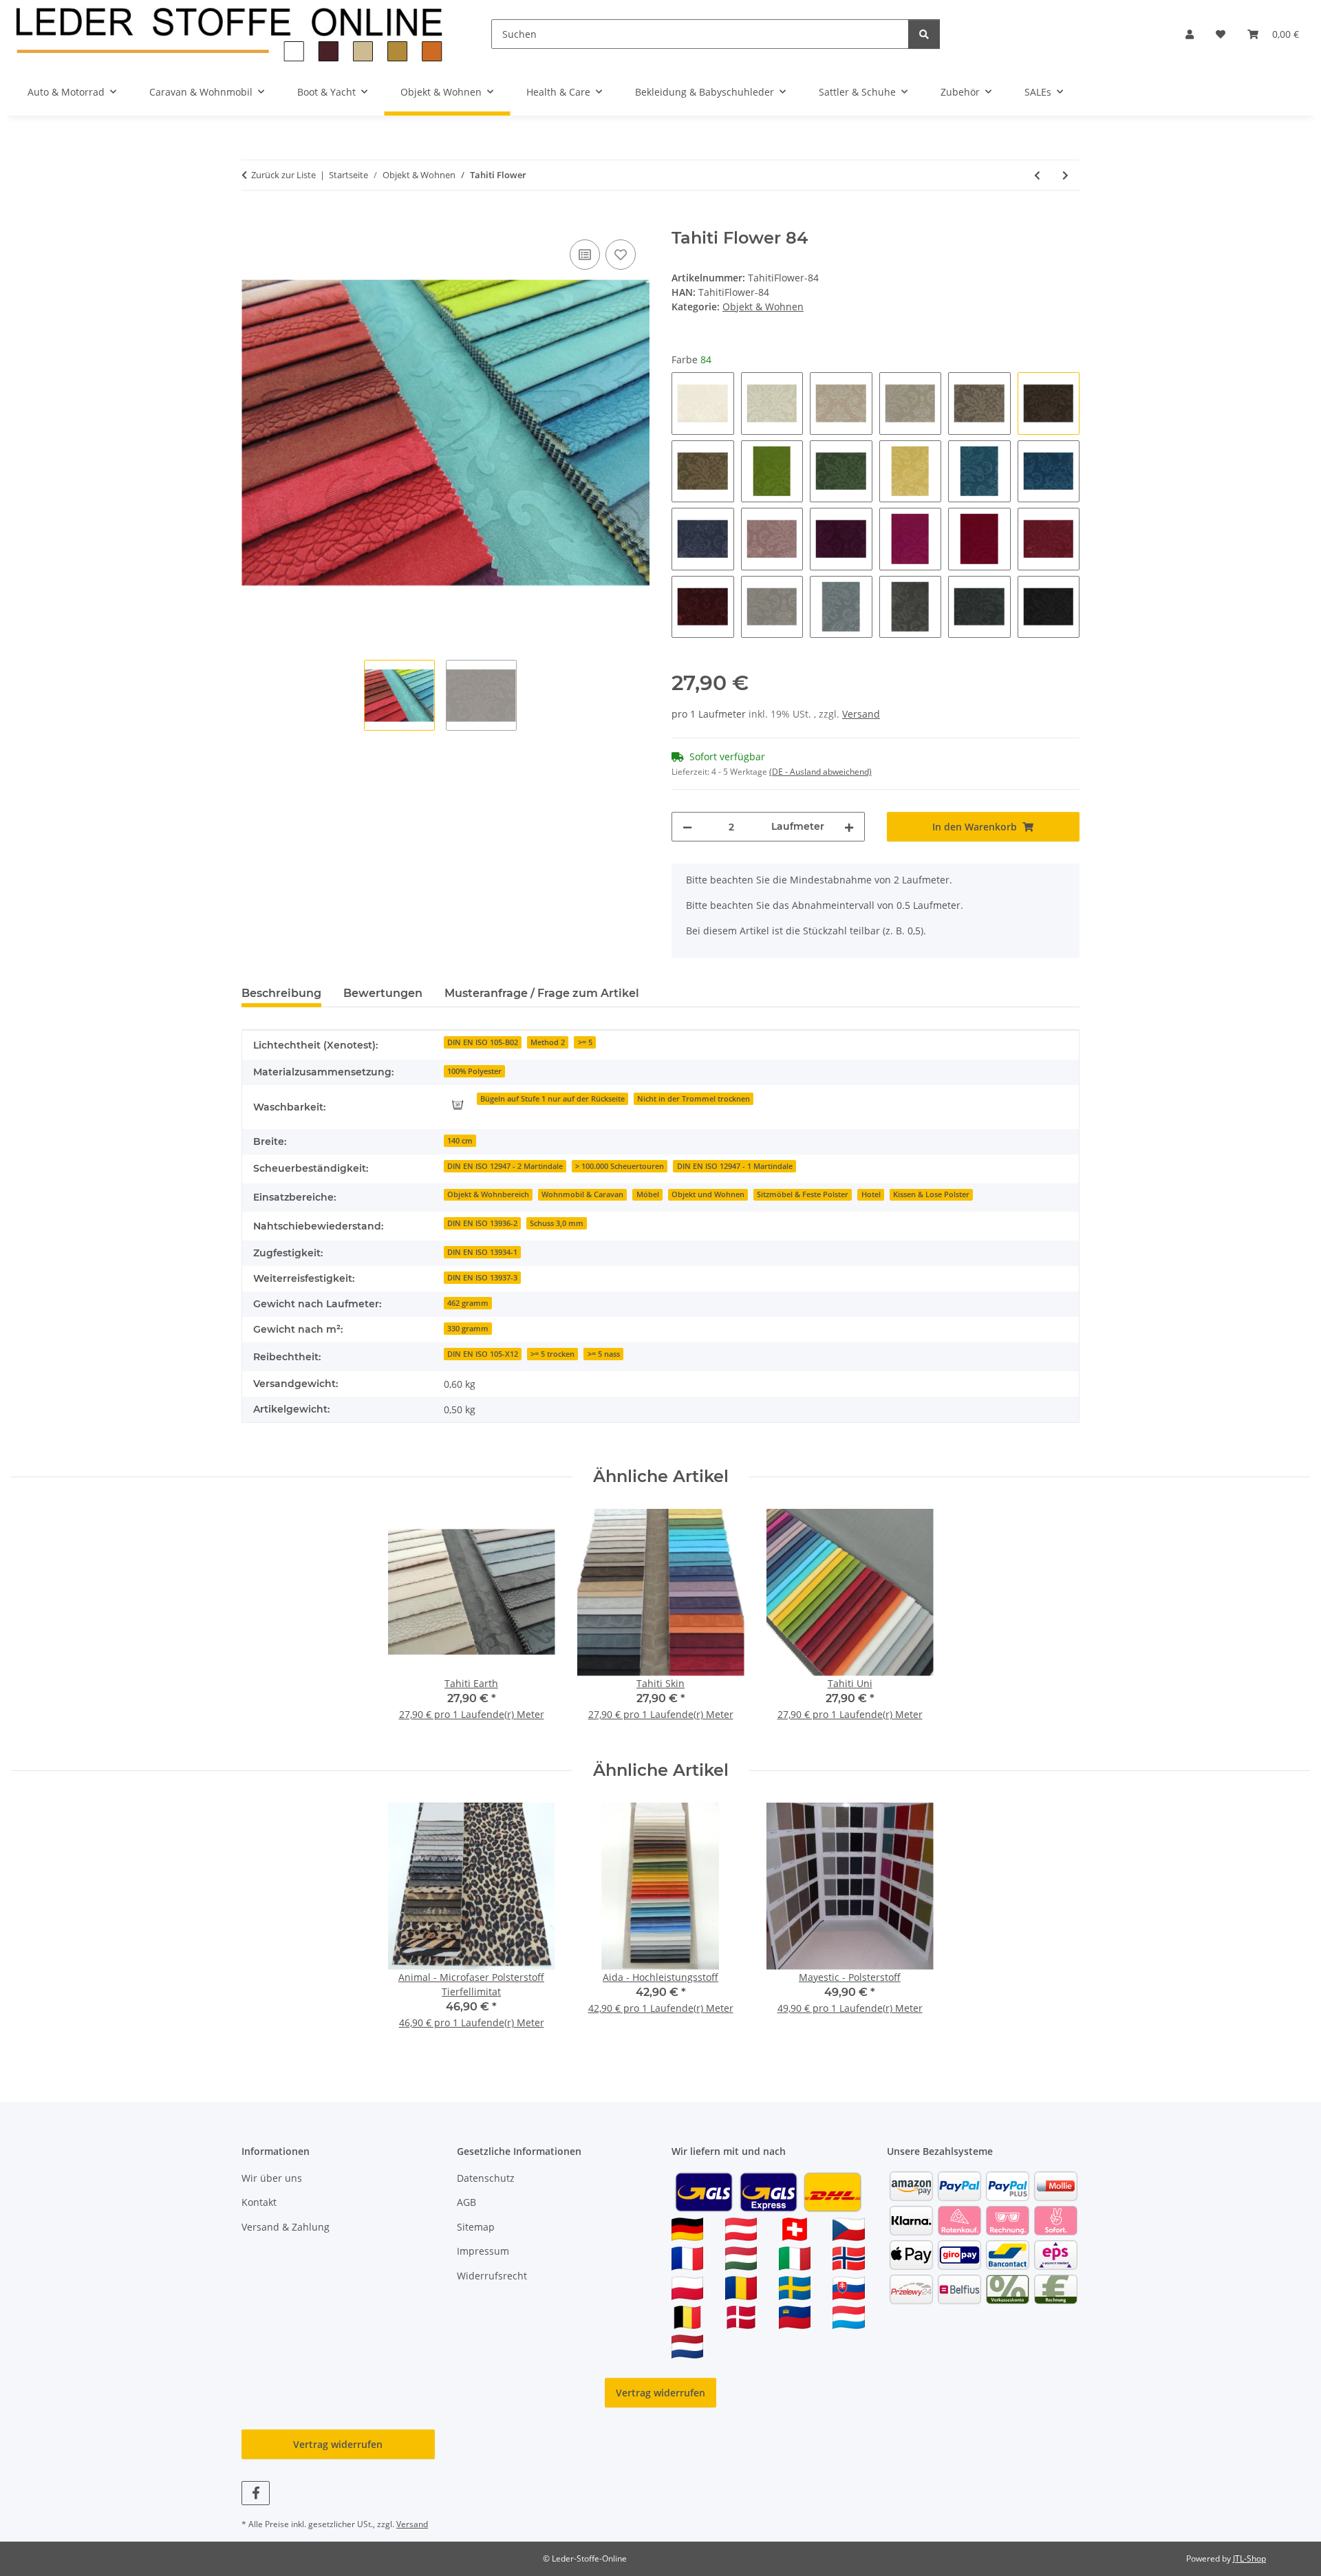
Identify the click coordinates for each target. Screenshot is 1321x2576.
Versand (861, 714)
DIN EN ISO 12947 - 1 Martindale (735, 1166)
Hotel (871, 1194)
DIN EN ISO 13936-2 (482, 1223)
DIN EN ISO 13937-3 (482, 1278)
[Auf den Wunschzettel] (621, 255)
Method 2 (548, 1042)
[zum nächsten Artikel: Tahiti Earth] (1065, 175)
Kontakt (259, 2202)
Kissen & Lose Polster (931, 1194)
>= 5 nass (604, 1354)
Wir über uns (272, 2178)
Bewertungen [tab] (383, 993)
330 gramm (468, 1329)
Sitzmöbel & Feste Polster (803, 1194)
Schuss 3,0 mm (557, 1223)
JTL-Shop (1249, 2558)
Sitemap (476, 2227)
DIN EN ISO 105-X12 (483, 1354)
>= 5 (585, 1042)
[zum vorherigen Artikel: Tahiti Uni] (1037, 175)
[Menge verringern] (687, 827)
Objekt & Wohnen (763, 307)
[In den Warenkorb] (253, 221)
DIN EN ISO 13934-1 (482, 1252)
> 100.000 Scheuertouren (620, 1166)
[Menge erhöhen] (849, 827)
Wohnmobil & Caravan (582, 1194)
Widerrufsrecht (492, 2276)
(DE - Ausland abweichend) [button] (820, 772)
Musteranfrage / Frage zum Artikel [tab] (542, 993)
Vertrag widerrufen (660, 2393)
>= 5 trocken (552, 1354)
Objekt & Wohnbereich (488, 1194)
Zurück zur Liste (283, 175)
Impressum (483, 2251)
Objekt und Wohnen (708, 1194)
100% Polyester (474, 1071)
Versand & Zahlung (286, 2227)
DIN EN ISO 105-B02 (483, 1042)
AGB (466, 2202)
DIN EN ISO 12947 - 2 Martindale (505, 1166)
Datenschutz (486, 2178)
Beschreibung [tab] (281, 993)
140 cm (460, 1141)
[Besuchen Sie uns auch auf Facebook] (256, 2493)
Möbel (648, 1194)
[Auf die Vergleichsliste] (585, 255)
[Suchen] (924, 34)
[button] (1190, 34)
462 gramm (468, 1303)
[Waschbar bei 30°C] (458, 1104)
